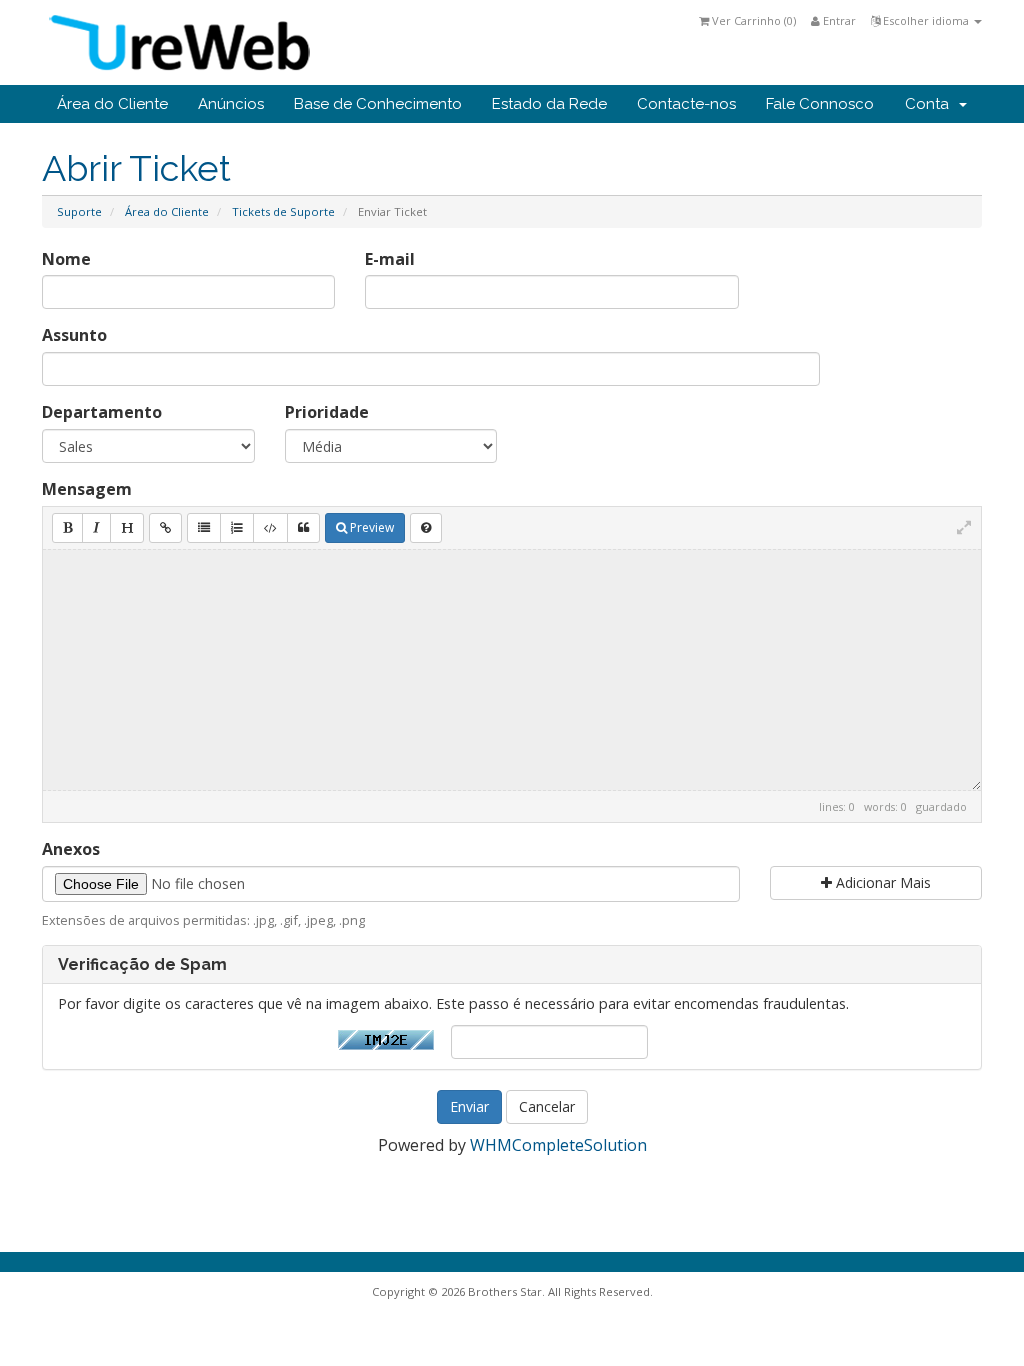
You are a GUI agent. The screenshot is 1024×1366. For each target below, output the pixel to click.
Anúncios (231, 104)
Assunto (74, 335)
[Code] (270, 528)
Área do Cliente (112, 104)
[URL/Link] (165, 528)
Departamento (102, 412)
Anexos (71, 849)
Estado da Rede (549, 104)
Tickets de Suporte (283, 211)
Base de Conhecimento (378, 104)
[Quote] (303, 528)
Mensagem (87, 489)
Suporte (79, 211)
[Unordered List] (204, 528)
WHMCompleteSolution (558, 1145)
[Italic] (96, 528)
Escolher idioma (926, 20)
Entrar (838, 20)
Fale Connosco (820, 104)
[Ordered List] (237, 528)
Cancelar (547, 1106)
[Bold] (67, 528)
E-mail (390, 259)
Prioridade (327, 412)
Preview (370, 527)
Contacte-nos (686, 104)
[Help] (426, 528)
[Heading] (127, 528)
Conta (931, 104)
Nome (66, 259)
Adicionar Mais (881, 882)
